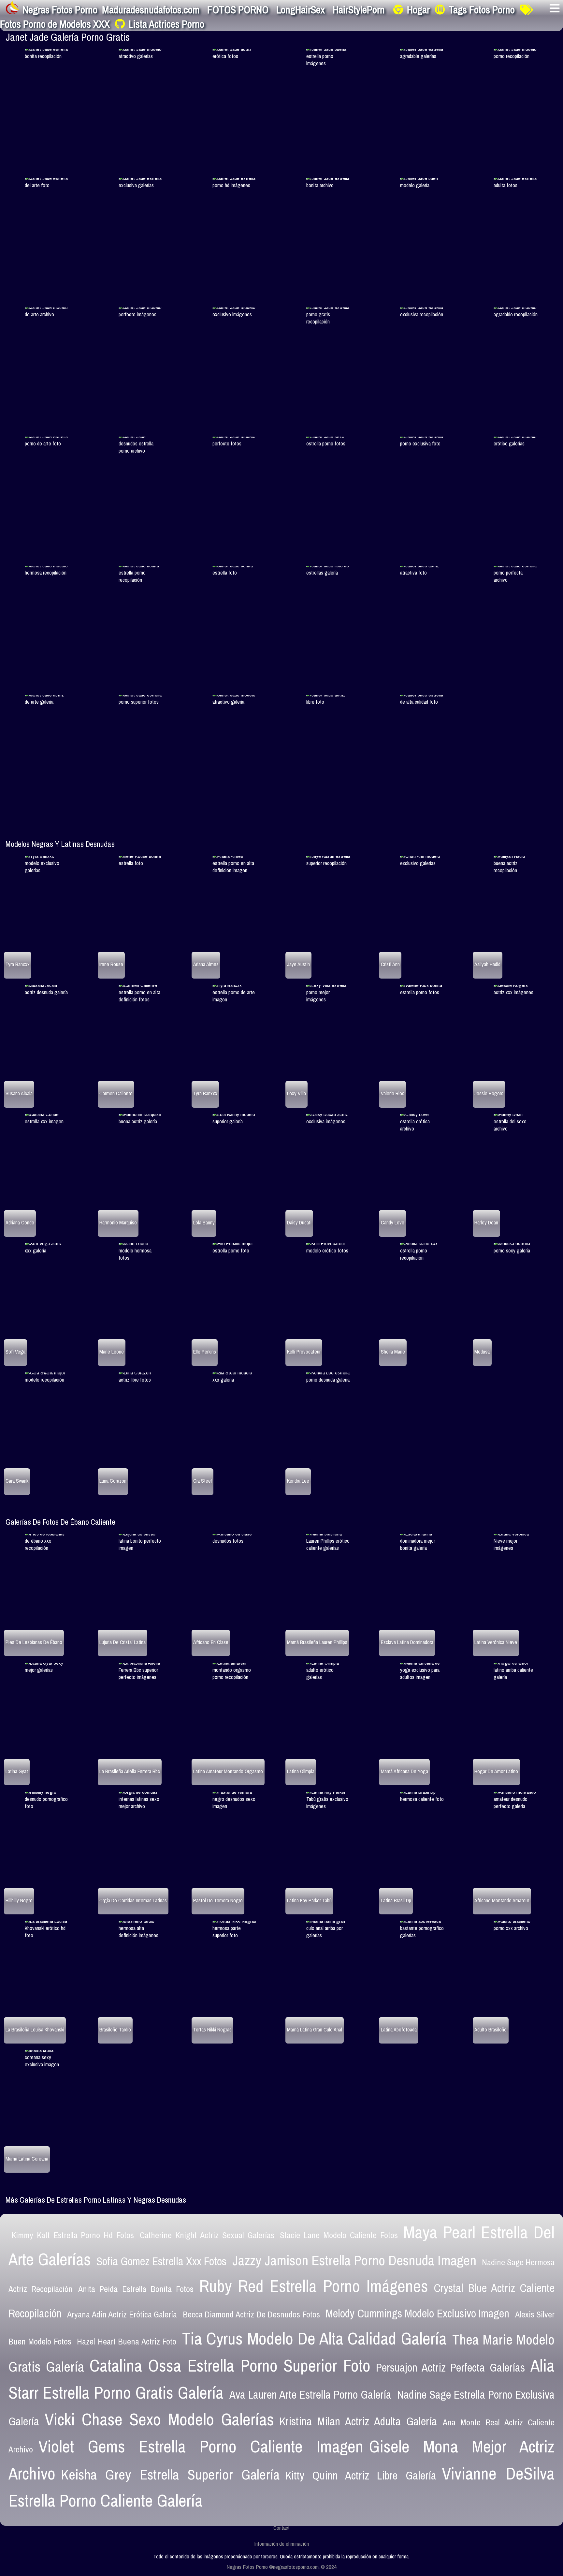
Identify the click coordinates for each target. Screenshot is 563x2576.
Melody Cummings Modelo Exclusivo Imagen (417, 2313)
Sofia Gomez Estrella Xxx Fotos (161, 2261)
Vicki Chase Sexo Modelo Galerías (159, 2419)
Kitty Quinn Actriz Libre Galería (361, 2475)
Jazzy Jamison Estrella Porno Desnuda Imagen (354, 2260)
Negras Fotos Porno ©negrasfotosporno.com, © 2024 (281, 2567)
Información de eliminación (281, 2544)
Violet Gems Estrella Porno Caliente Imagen (201, 2446)
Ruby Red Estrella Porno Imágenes (314, 2286)
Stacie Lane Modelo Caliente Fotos (339, 2235)
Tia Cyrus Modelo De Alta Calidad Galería (314, 2338)
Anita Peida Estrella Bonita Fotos (136, 2289)
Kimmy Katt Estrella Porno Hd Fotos (73, 2235)
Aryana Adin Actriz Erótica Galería (122, 2314)
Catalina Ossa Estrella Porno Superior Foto (230, 2365)
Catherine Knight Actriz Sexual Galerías (207, 2235)
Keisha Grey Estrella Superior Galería (170, 2474)
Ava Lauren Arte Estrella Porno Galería (310, 2395)
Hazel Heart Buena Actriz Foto (127, 2341)
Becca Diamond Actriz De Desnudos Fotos (251, 2314)
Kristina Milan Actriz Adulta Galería (358, 2421)
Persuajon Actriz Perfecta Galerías (450, 2367)
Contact (281, 2528)
